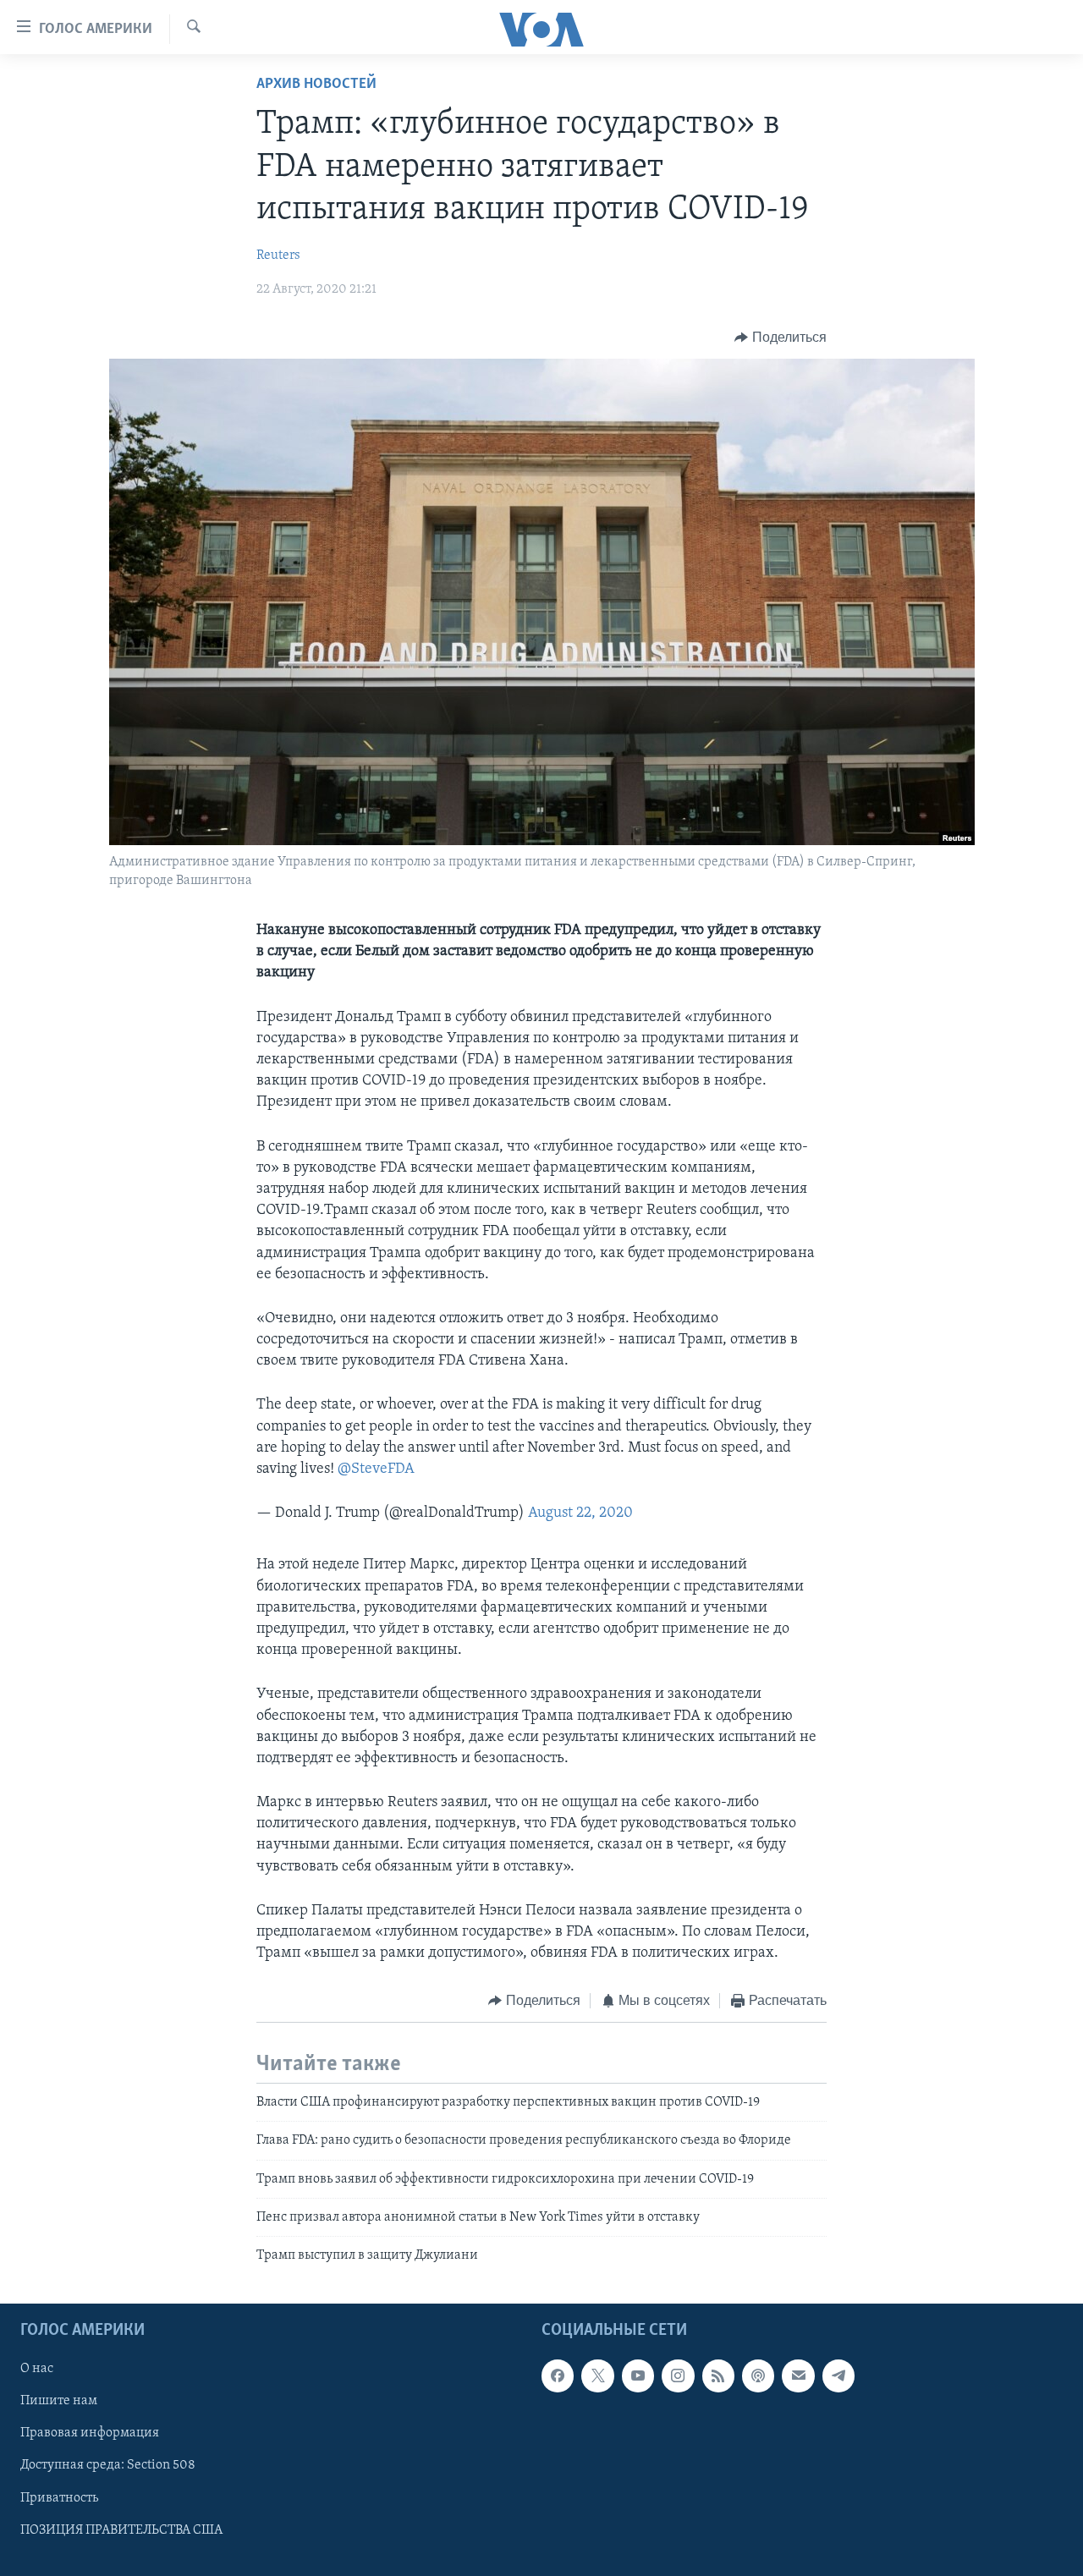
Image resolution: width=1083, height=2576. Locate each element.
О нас (37, 2369)
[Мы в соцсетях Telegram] (838, 2376)
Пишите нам (59, 2401)
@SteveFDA (376, 1469)
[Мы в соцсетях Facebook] (558, 2376)
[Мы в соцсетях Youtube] (638, 2376)
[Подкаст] (758, 2376)
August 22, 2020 (580, 1513)
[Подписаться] (798, 2376)
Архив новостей (316, 85)
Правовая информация (90, 2433)
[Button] (781, 338)
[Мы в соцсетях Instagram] (678, 2376)
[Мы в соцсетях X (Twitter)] (597, 2376)
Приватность (59, 2497)
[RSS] (718, 2376)
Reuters (278, 255)
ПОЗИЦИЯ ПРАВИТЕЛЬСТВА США (121, 2529)
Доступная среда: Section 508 (108, 2465)
